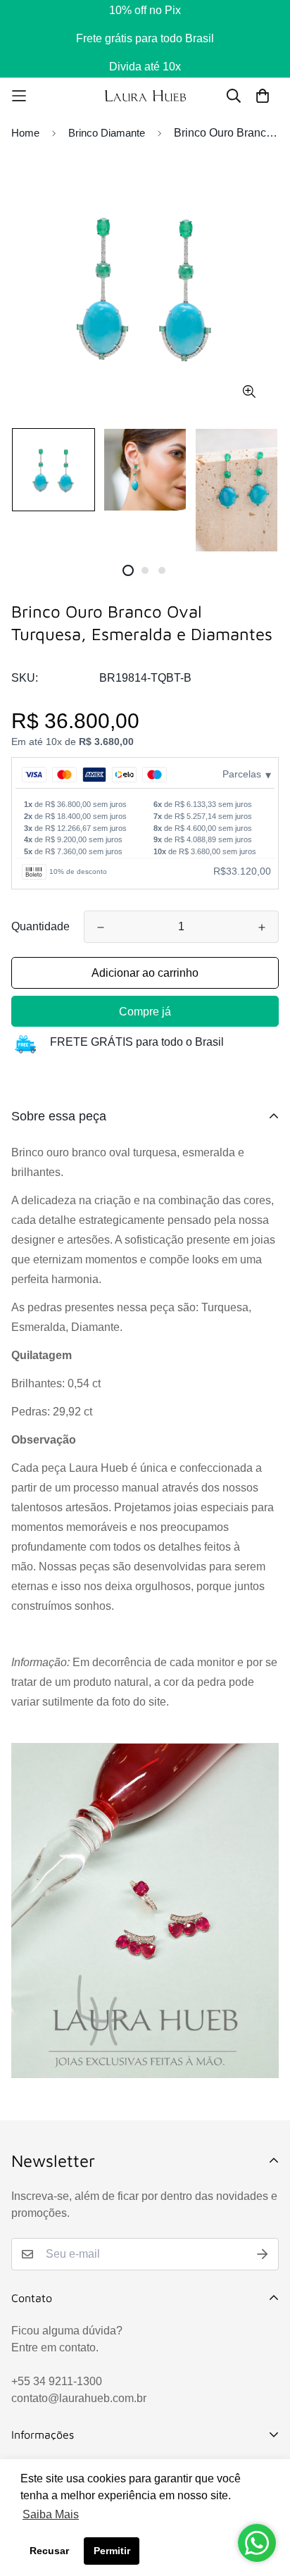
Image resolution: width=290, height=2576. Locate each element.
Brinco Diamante (107, 133)
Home (25, 133)
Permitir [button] (112, 2551)
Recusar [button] (49, 2551)
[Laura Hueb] (145, 95)
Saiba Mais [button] (51, 2514)
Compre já (145, 1012)
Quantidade (40, 926)
